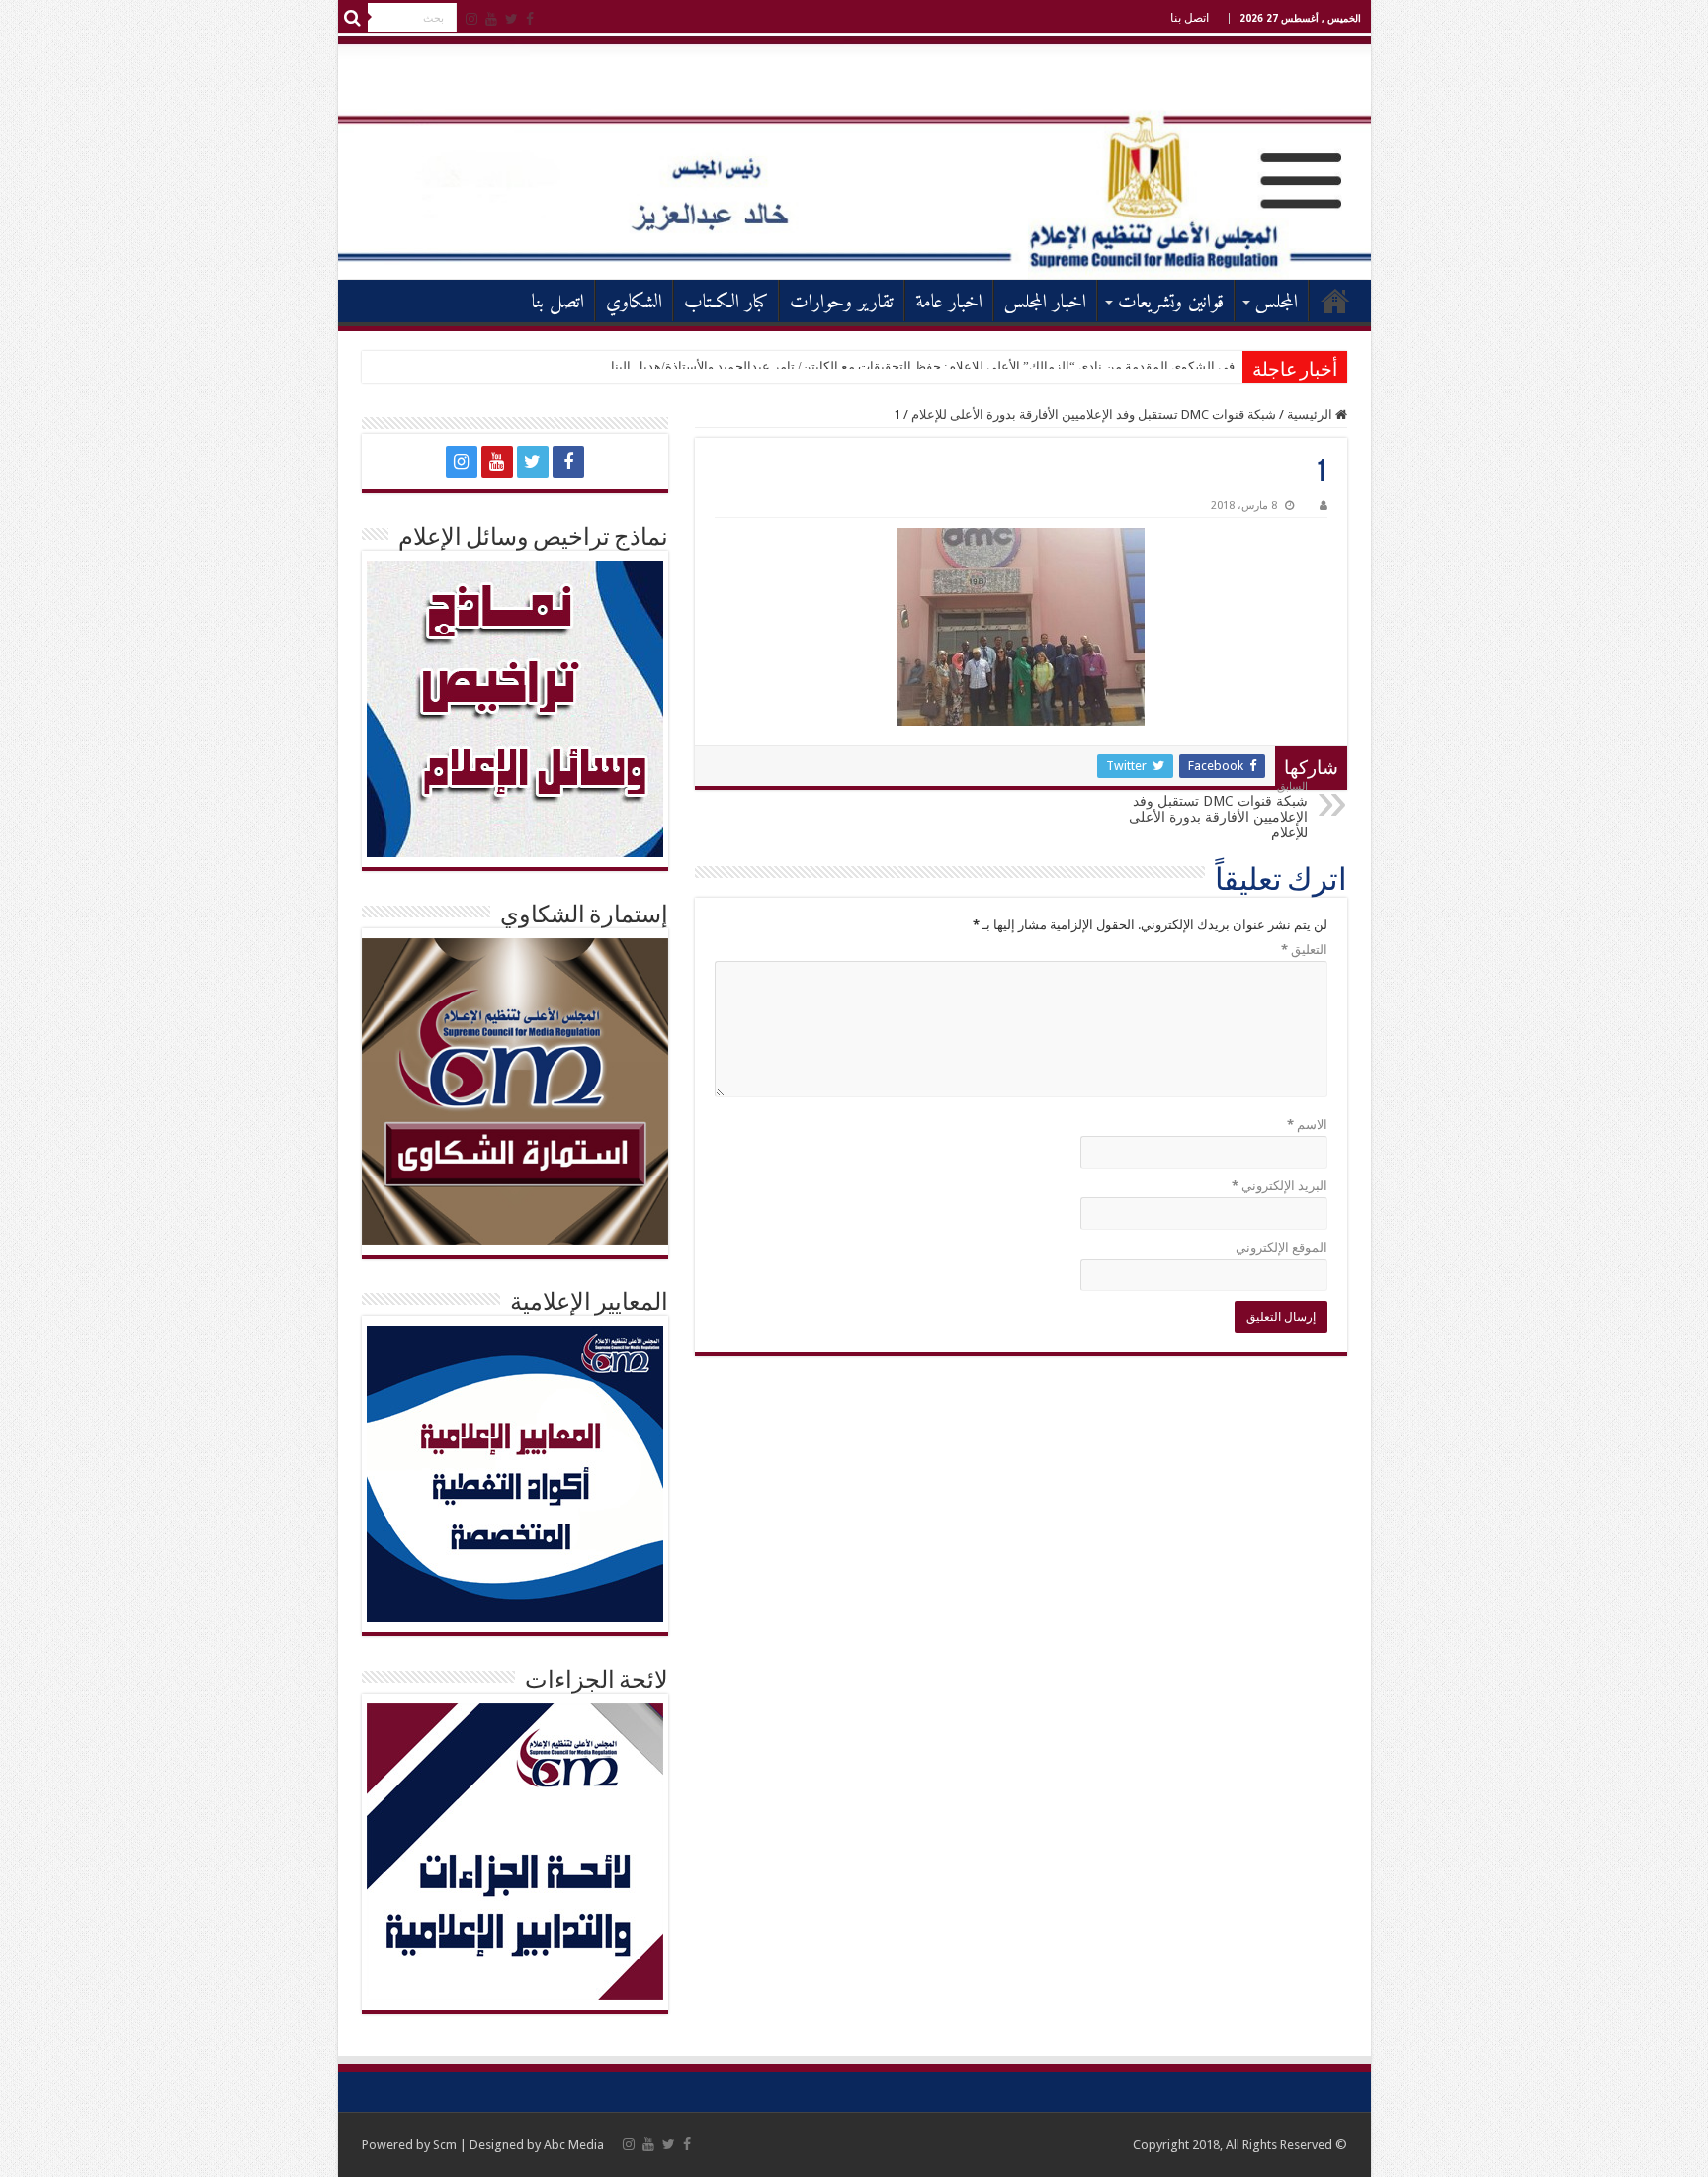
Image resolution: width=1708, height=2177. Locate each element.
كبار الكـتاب (726, 303)
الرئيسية (1335, 301)
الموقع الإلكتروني (1281, 1247)
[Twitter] (512, 19)
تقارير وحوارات (842, 303)
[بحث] (353, 18)
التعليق (1304, 950)
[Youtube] (491, 19)
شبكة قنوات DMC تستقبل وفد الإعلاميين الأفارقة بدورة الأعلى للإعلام (1094, 415)
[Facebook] (530, 19)
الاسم (1307, 1125)
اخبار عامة (949, 303)
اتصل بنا (1190, 18)
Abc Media (574, 2145)
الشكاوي (634, 303)
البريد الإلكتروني (1280, 1186)
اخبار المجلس (1045, 303)
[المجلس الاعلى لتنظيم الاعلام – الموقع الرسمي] (854, 157)
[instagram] (471, 19)
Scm (445, 2145)
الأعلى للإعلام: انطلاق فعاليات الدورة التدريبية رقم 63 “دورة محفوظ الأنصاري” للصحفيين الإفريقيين (973, 366)
